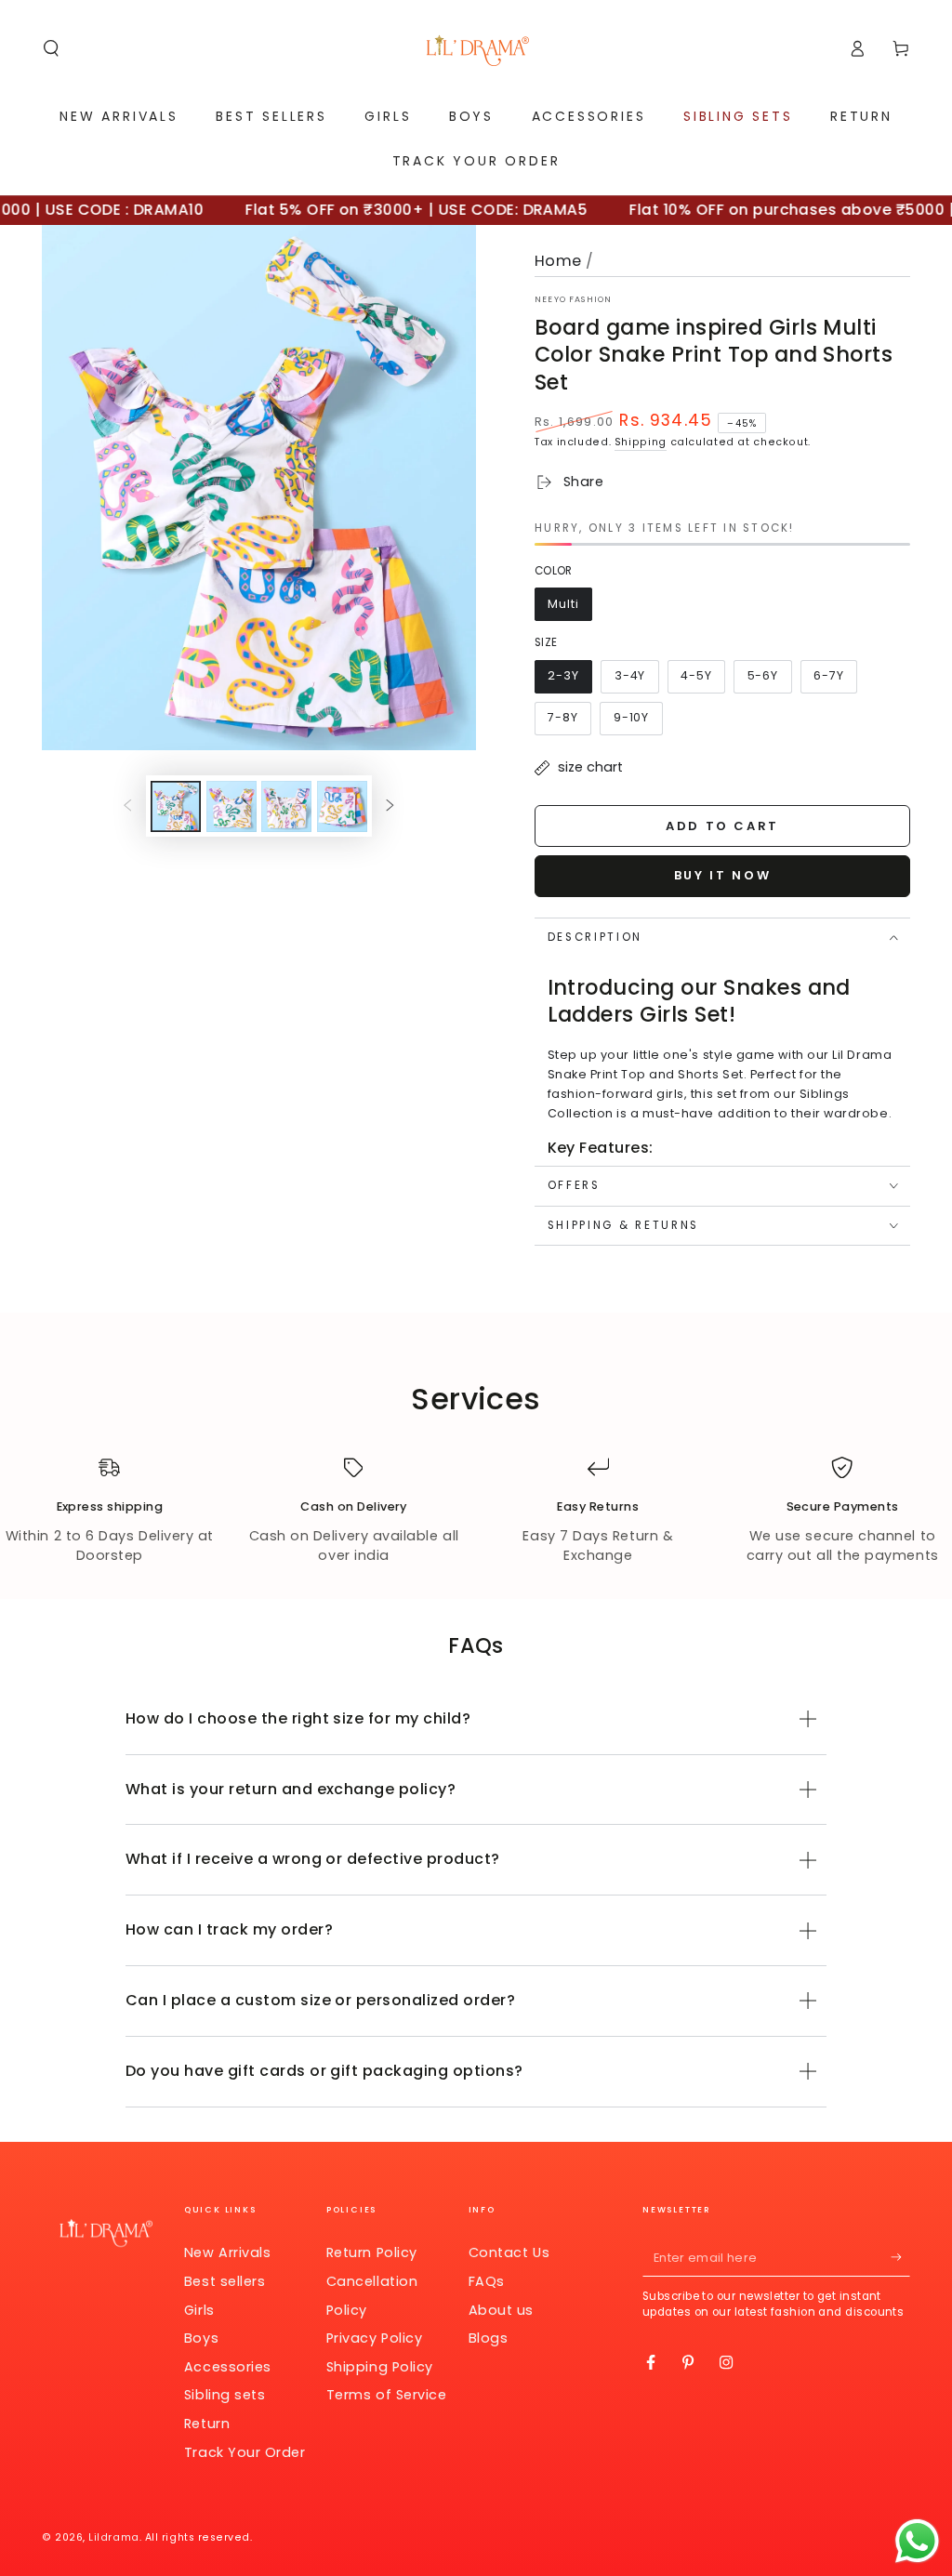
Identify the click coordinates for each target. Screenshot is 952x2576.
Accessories (228, 2367)
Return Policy (372, 2252)
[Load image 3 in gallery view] (286, 806)
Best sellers (225, 2281)
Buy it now (723, 875)
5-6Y (769, 680)
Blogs (489, 2338)
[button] (52, 48)
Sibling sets (225, 2395)
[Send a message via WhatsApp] (917, 2541)
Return (207, 2424)
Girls (199, 2310)
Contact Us (509, 2252)
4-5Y (702, 680)
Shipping (641, 442)
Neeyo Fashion (573, 299)
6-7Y (835, 680)
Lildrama (113, 2537)
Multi (570, 608)
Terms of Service (387, 2395)
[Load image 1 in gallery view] (176, 806)
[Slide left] (127, 807)
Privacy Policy (375, 2338)
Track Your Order (245, 2452)
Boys (201, 2338)
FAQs (487, 2281)
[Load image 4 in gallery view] (342, 806)
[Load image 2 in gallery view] (231, 806)
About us (501, 2310)
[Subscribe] (900, 2257)
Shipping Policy (380, 2367)
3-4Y (636, 680)
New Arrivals (227, 2252)
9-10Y (637, 722)
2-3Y (570, 680)
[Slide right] (390, 807)
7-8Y (569, 722)
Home (558, 261)
